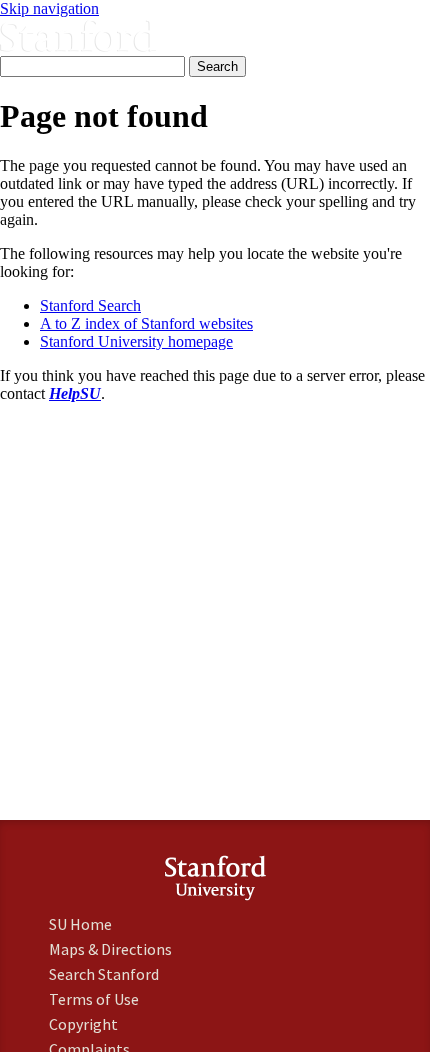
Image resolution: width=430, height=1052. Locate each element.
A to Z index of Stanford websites (146, 323)
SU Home (80, 924)
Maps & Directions (110, 949)
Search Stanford (104, 974)
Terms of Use (94, 999)
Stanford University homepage (136, 341)
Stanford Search (90, 305)
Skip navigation (49, 8)
